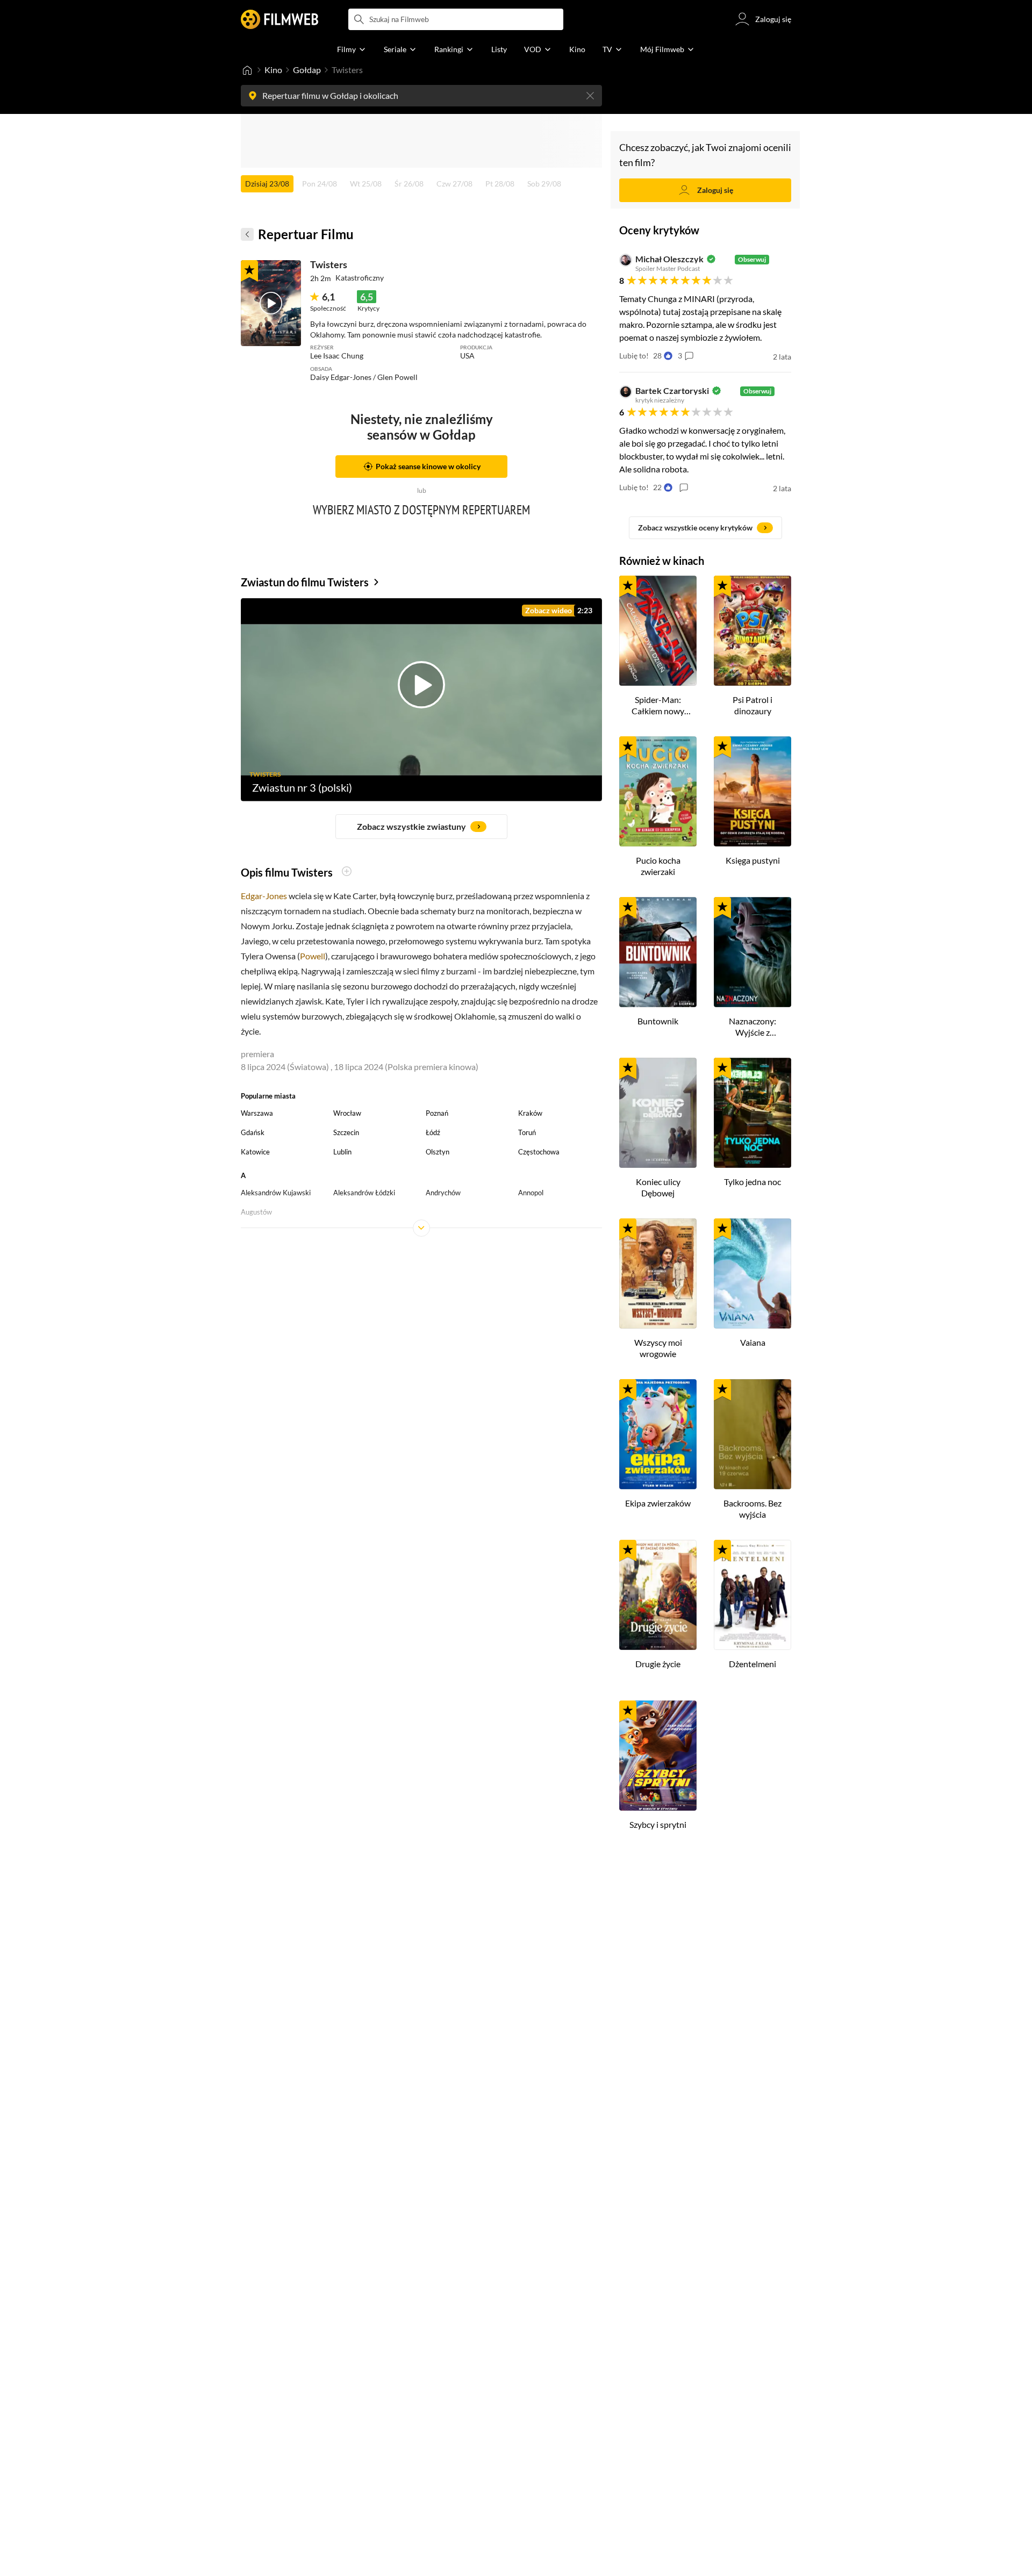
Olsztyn (438, 1152)
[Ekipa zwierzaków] (658, 1434)
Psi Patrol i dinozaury (752, 705)
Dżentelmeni (752, 1664)
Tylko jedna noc (752, 1182)
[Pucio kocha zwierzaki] (658, 791)
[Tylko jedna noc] (752, 1113)
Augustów (256, 1212)
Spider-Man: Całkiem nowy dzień (658, 706)
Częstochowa (539, 1152)
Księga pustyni (753, 860)
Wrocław (347, 1113)
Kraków (530, 1113)
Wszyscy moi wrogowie (658, 1348)
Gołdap (307, 70)
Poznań (437, 1113)
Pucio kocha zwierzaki (658, 866)
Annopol (531, 1193)
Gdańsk (253, 1132)
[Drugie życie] (658, 1595)
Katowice (255, 1152)
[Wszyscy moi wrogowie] (658, 1273)
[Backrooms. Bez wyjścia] (752, 1434)
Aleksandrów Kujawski (276, 1193)
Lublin (342, 1152)
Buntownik (658, 1021)
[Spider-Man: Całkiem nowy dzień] (658, 631)
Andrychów (443, 1193)
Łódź (433, 1132)
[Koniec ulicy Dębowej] (658, 1113)
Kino (273, 70)
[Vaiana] (752, 1273)
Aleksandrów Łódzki (364, 1193)
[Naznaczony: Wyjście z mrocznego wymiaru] (752, 952)
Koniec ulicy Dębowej (658, 1187)
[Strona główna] (247, 70)
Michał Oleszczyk (669, 259)
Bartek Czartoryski (672, 391)
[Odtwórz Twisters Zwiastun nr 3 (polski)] (271, 303)
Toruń (527, 1132)
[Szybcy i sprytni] (658, 1756)
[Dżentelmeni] (752, 1595)
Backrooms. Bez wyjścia (752, 1509)
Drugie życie (658, 1664)
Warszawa (257, 1113)
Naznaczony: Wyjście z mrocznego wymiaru (752, 1027)
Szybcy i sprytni (658, 1824)
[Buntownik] (658, 952)
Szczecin (346, 1132)
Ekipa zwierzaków (658, 1503)
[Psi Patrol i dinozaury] (752, 631)
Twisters (329, 264)
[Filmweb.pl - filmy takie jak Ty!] (279, 19)
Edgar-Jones (264, 896)
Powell (313, 956)
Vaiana (753, 1342)
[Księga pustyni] (752, 791)
